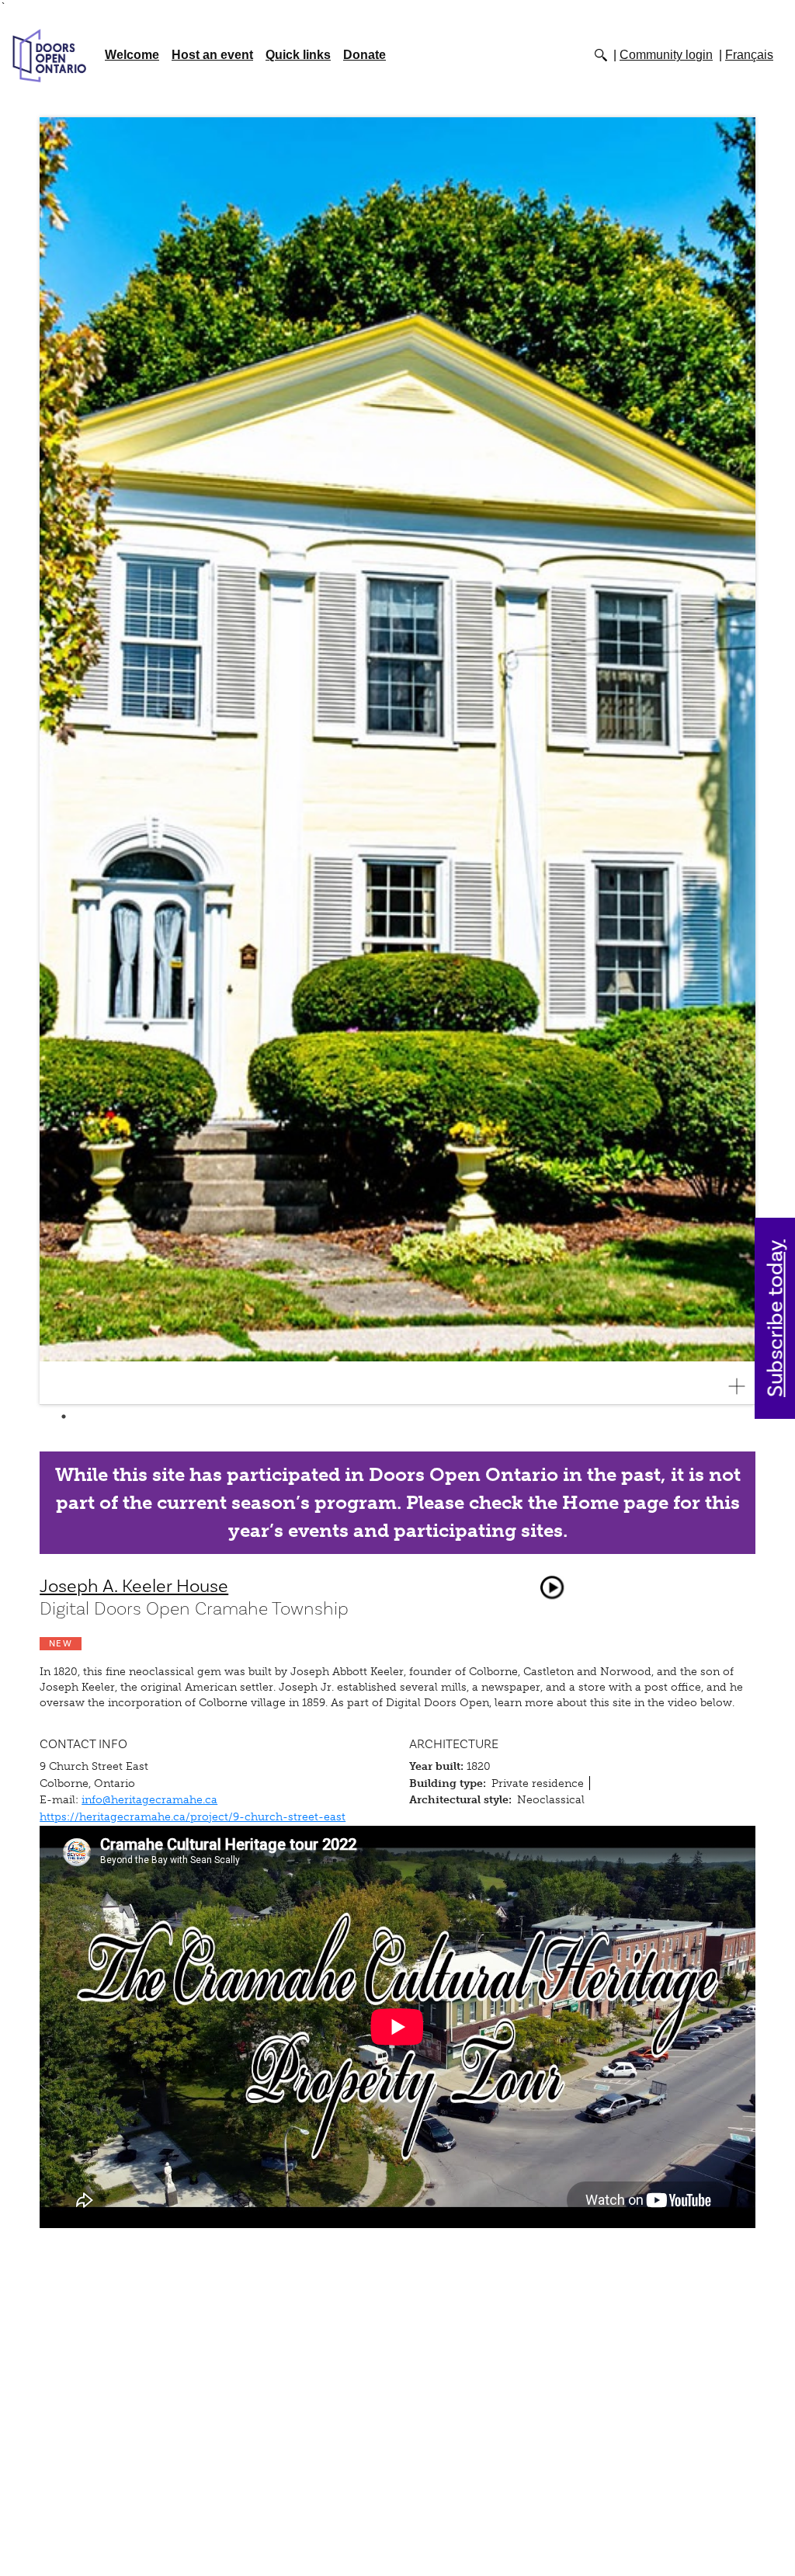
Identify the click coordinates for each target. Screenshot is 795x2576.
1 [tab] (64, 1417)
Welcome (132, 55)
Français (749, 55)
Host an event (212, 55)
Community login (666, 55)
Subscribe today (776, 1318)
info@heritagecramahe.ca (149, 1799)
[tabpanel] (397, 761)
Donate (365, 55)
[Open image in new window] (743, 1386)
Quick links (298, 55)
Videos (552, 1587)
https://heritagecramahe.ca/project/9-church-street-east (193, 1816)
